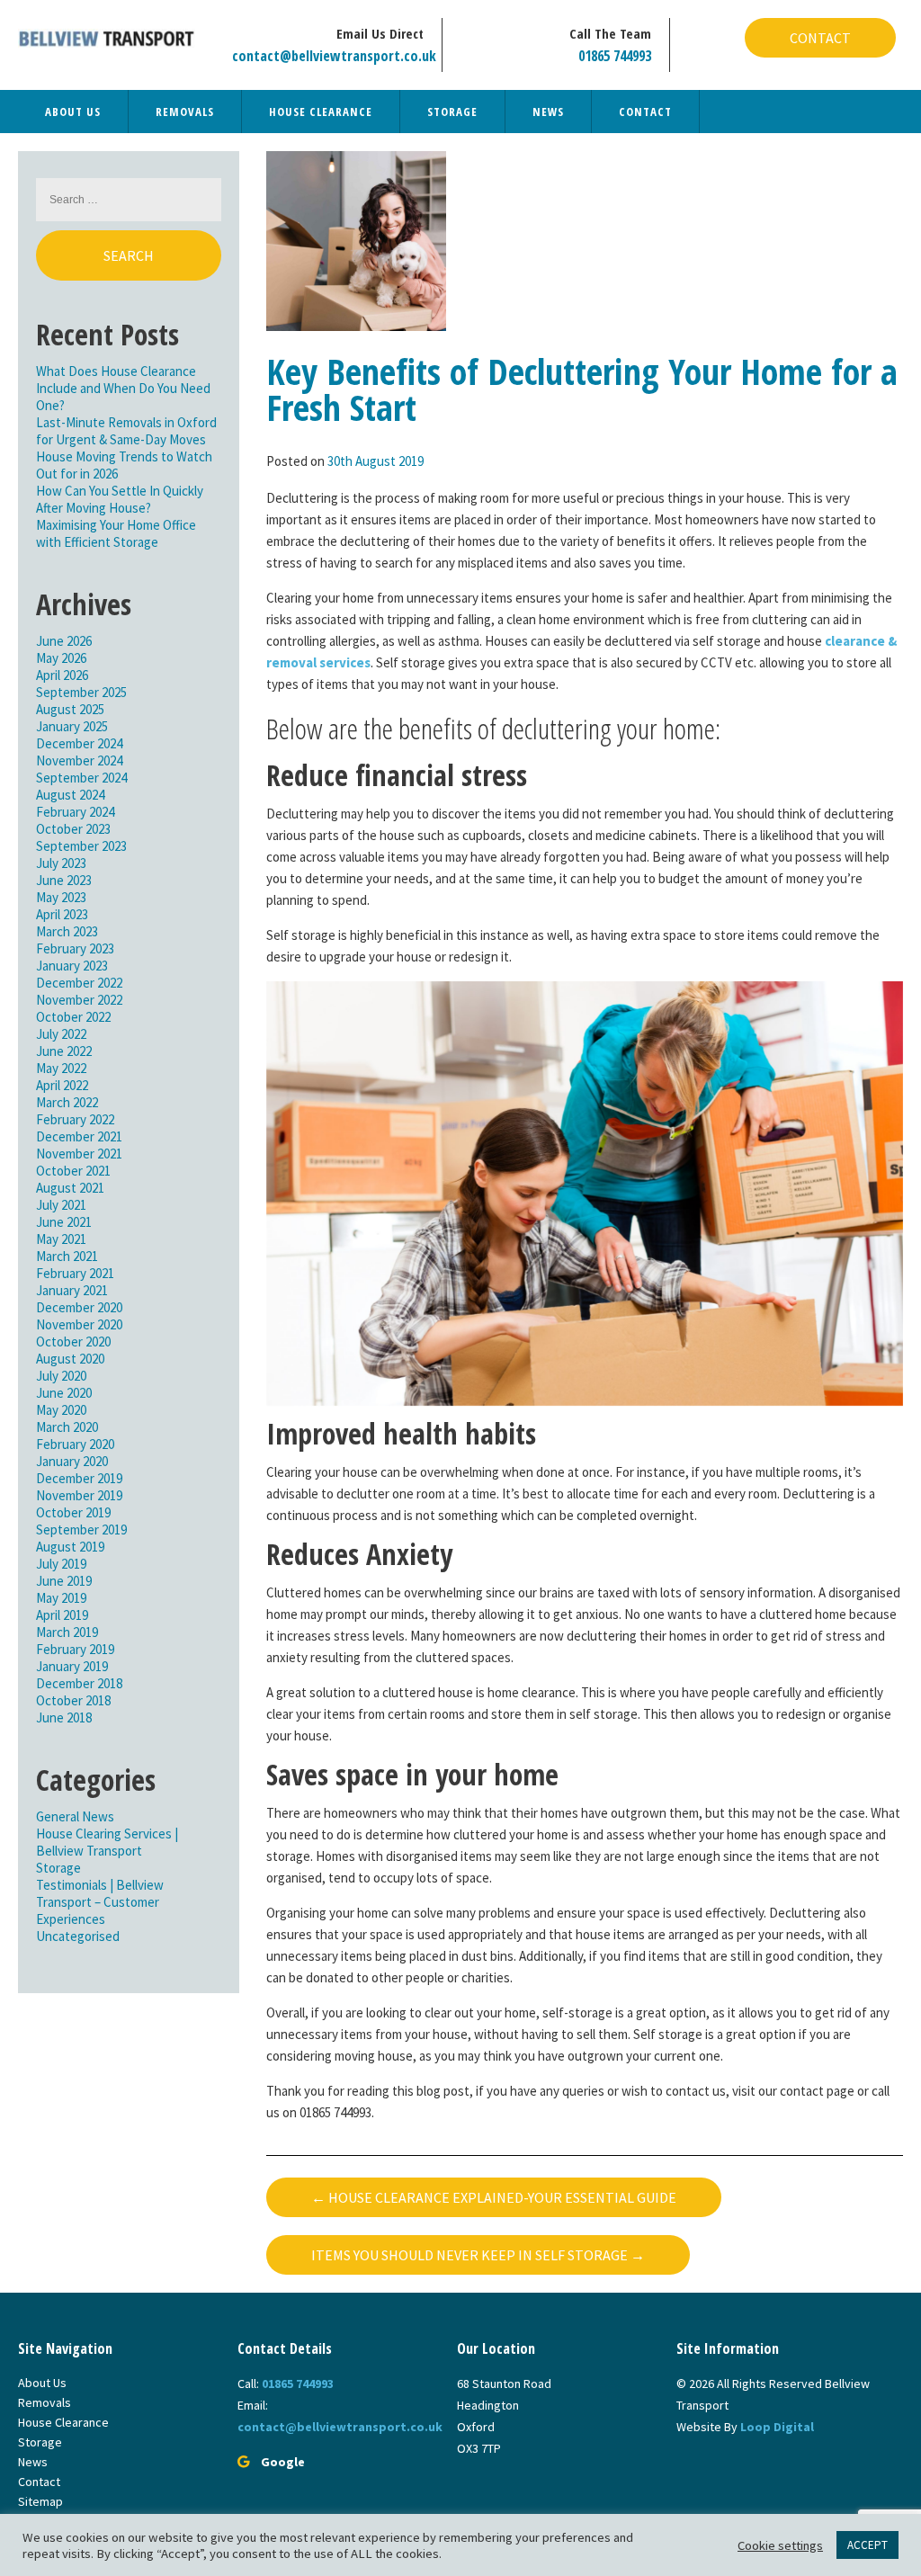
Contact (820, 38)
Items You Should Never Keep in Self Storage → (478, 2255)
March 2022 (67, 1102)
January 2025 (72, 726)
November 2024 (79, 760)
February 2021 (75, 1273)
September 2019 (81, 1529)
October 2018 (73, 1700)
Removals (185, 112)
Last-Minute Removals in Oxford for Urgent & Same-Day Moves (126, 431)
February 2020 (75, 1444)
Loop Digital (777, 2427)
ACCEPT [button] (867, 2545)
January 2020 (72, 1461)
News (548, 112)
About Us (73, 112)
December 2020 (79, 1307)
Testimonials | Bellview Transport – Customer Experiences (100, 1902)
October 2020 (73, 1342)
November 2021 (79, 1154)
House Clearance (321, 112)
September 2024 (81, 778)
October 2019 (73, 1512)
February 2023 (75, 948)
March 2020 (67, 1427)
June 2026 (64, 641)
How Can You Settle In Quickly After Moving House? (120, 499)
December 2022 (79, 983)
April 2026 (62, 675)
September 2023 (81, 846)
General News (75, 1816)
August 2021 (70, 1188)
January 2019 (72, 1666)
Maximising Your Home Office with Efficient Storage (116, 533)
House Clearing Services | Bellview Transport (107, 1842)
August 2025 (70, 709)
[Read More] (356, 240)
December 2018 (79, 1683)
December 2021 (79, 1136)
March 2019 (67, 1632)
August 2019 (70, 1547)
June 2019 (64, 1581)
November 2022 (79, 1000)
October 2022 (73, 1017)
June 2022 (64, 1051)
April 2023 (62, 914)
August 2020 (70, 1359)
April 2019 (62, 1615)
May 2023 (61, 897)
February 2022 (75, 1119)
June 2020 (64, 1393)
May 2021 (61, 1239)
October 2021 (73, 1171)
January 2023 (72, 966)
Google (283, 2462)
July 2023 (61, 863)
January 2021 (72, 1290)
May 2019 (61, 1598)
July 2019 (61, 1564)
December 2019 (79, 1478)
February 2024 (75, 812)
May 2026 (61, 658)
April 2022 (62, 1085)
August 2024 (70, 795)
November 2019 (79, 1495)
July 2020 (61, 1376)
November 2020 (79, 1324)
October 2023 (73, 829)
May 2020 (61, 1410)
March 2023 (67, 931)
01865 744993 (615, 56)
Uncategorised (78, 1936)
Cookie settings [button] (780, 2545)
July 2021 (61, 1205)
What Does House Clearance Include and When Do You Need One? (123, 388)
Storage (452, 112)
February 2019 (75, 1649)
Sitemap (40, 2501)
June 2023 (64, 880)
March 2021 (67, 1256)
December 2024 (79, 743)
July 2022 (61, 1034)
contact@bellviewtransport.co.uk (334, 56)
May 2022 (61, 1068)
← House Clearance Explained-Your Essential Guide (494, 2197)
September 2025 (81, 692)
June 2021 (64, 1222)
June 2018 (64, 1717)
